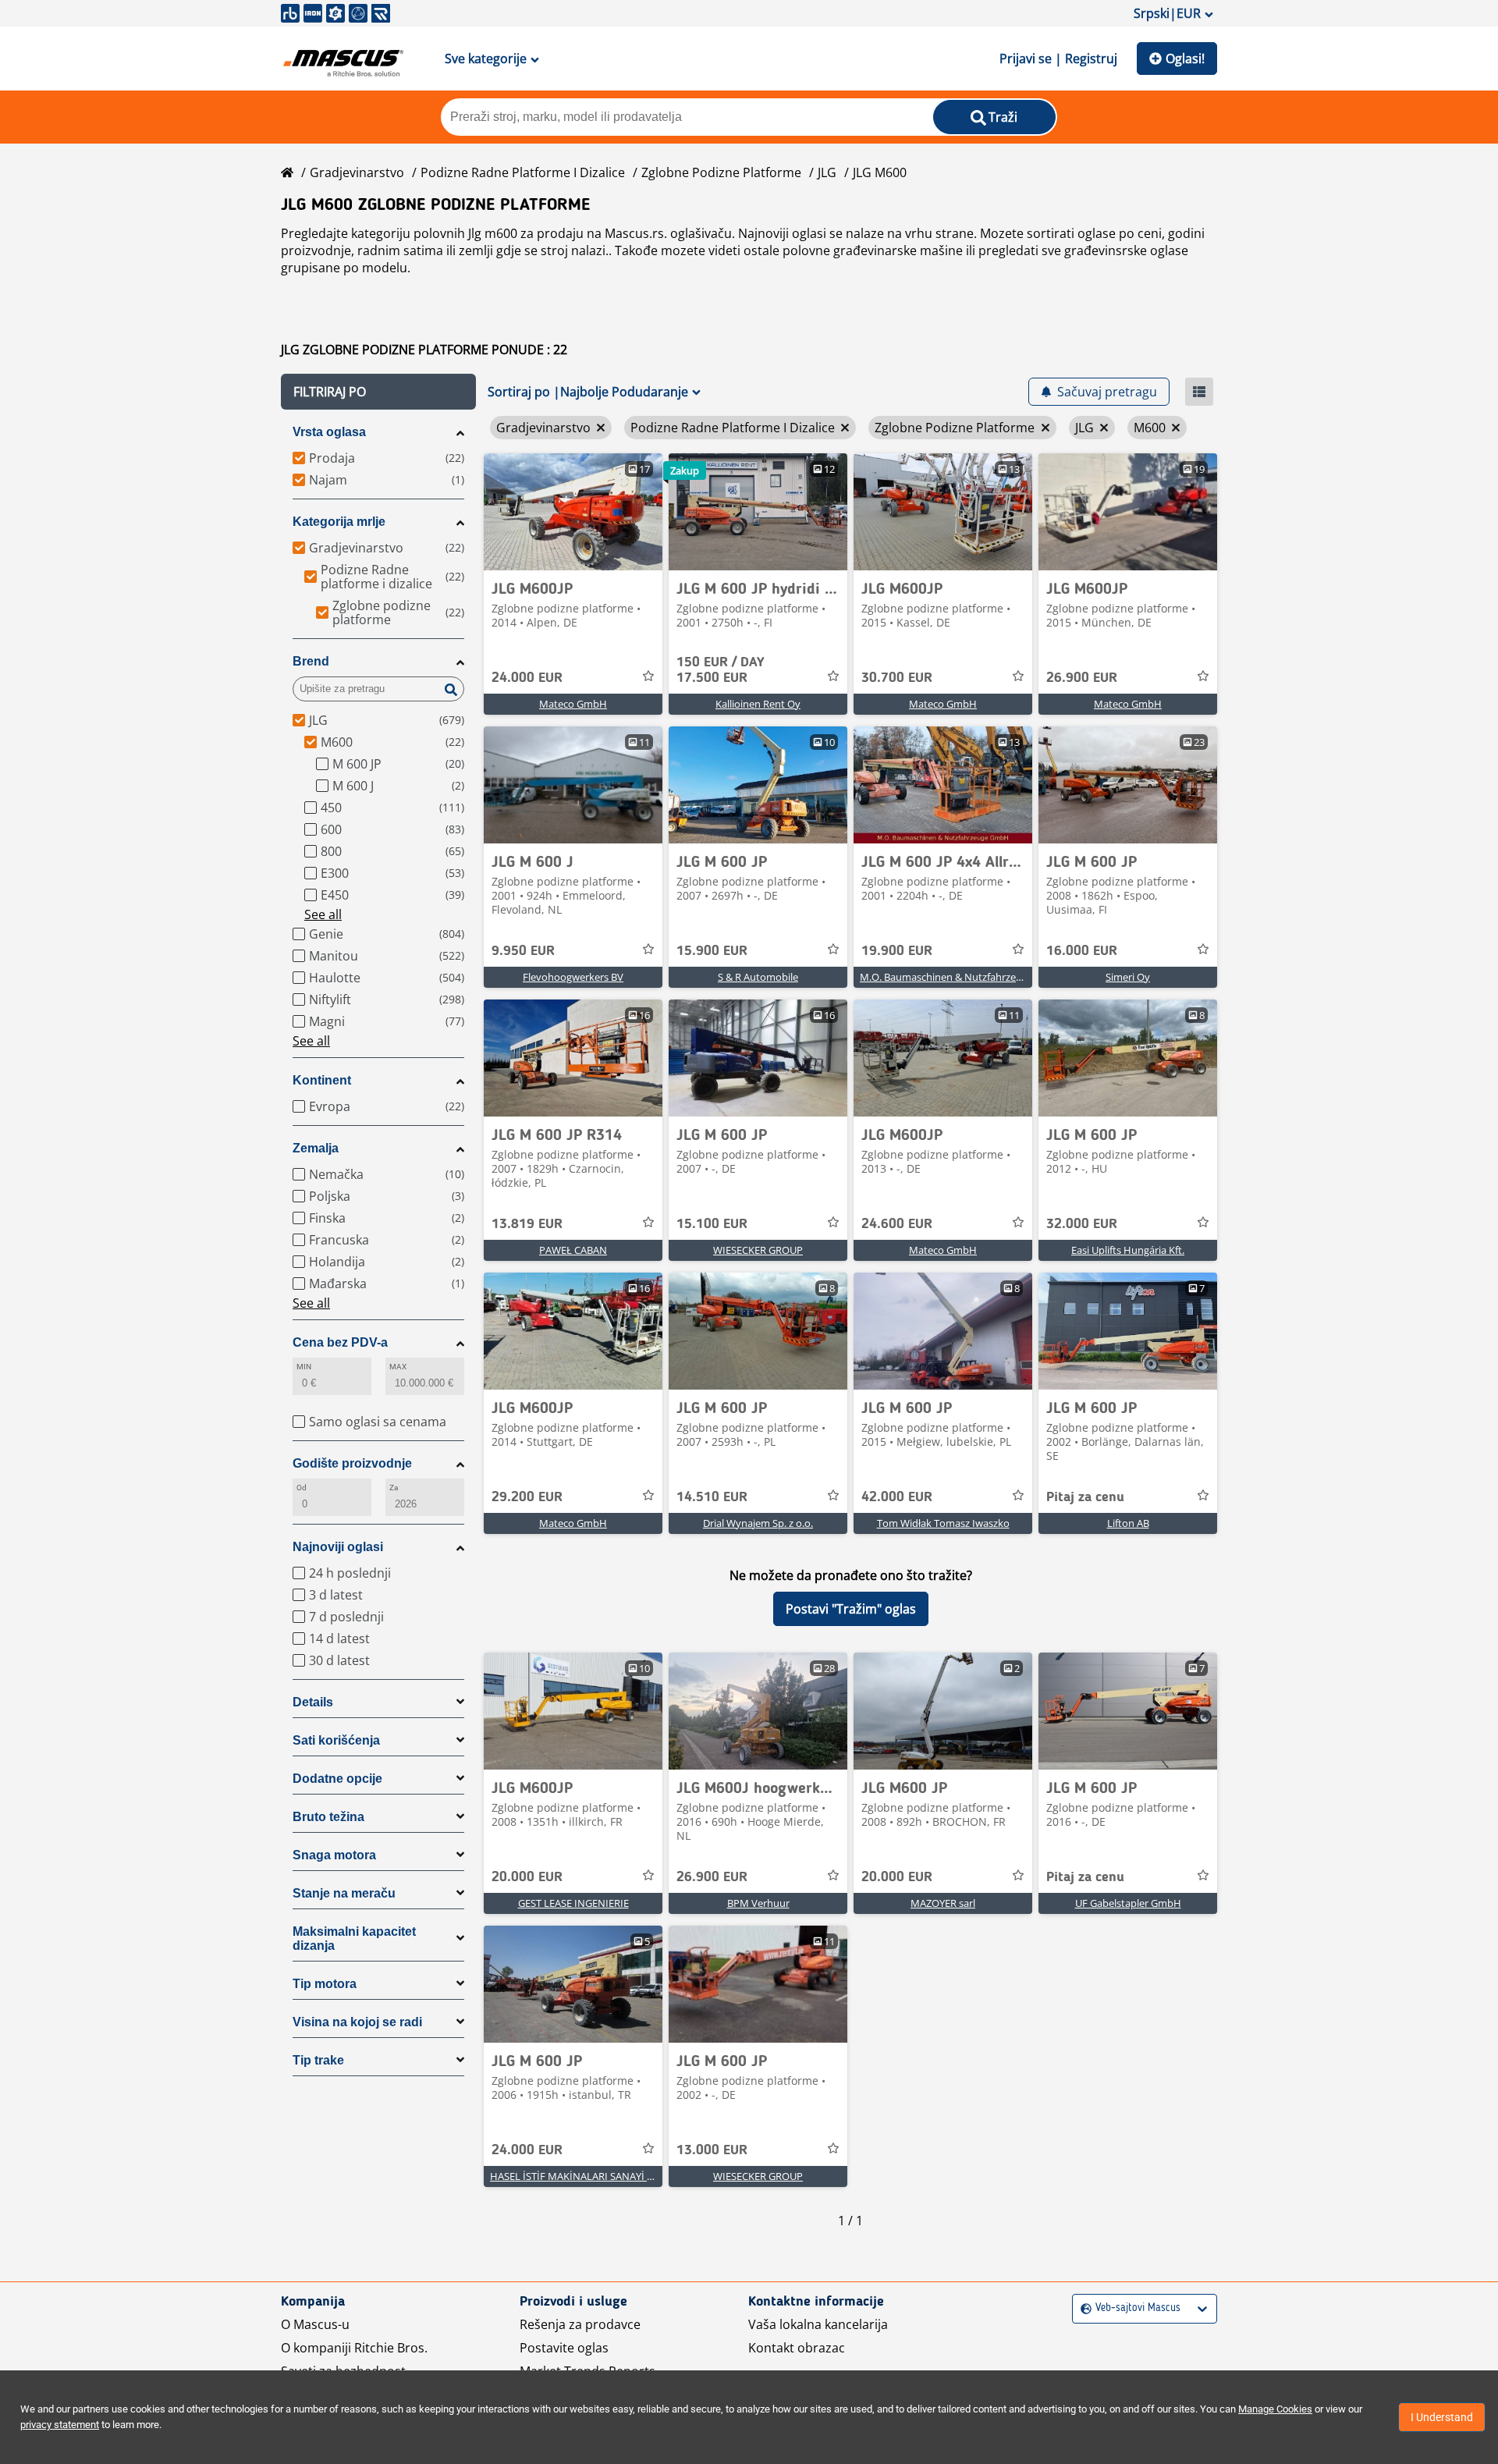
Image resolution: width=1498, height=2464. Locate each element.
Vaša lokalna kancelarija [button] (818, 2324)
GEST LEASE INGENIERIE (573, 1903)
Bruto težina (328, 1817)
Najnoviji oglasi (338, 1547)
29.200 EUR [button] (527, 1497)
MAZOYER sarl (943, 1903)
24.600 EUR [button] (897, 1224)
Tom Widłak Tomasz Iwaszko (943, 1523)
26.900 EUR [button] (1082, 678)
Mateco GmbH (573, 704)
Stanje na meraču (344, 1893)
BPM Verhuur (758, 1903)
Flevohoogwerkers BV (573, 977)
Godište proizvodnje (352, 1463)
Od (302, 1488)
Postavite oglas (564, 2348)
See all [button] (323, 914)
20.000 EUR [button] (527, 1877)
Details (313, 1702)
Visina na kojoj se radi (357, 2022)
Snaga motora (334, 1855)
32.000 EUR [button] (1082, 1224)
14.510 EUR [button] (712, 1497)
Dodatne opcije (337, 1779)
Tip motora (325, 1984)
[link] (573, 512)
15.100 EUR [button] (712, 1224)
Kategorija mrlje (339, 522)
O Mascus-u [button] (315, 2324)
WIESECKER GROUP (758, 1250)
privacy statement (60, 2425)
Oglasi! (1185, 59)
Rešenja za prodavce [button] (580, 2324)
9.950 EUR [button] (523, 951)
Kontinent (322, 1080)
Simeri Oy (1128, 977)
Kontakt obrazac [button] (797, 2348)
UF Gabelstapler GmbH (1128, 1903)
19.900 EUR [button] (897, 951)
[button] (378, 392)
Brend (311, 661)
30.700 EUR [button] (897, 678)
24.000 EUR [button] (527, 678)
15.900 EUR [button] (712, 951)
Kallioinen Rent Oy (758, 704)
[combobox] (1083, 2308)
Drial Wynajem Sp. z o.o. (758, 1523)
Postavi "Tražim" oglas (851, 1609)
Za (394, 1488)
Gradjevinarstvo (357, 172)
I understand (1442, 2417)
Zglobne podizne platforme (721, 172)
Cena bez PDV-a (340, 1342)
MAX (398, 1367)
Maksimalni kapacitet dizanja (354, 1939)
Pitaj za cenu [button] (1085, 1497)
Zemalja (316, 1148)
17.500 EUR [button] (721, 670)
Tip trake (318, 2060)
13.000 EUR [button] (712, 2150)
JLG (827, 172)
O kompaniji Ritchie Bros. (354, 2348)
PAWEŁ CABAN (573, 1250)
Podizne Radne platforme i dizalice (523, 172)
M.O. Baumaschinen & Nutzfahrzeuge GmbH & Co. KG (984, 977)
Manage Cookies (1275, 2409)
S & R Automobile (758, 977)
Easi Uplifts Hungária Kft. (1128, 1250)
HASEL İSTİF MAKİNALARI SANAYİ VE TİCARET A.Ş (603, 2176)
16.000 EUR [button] (1082, 951)
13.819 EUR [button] (527, 1224)
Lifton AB (1128, 1523)
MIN (304, 1367)
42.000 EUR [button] (897, 1497)
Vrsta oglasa (329, 432)
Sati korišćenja (336, 1740)
